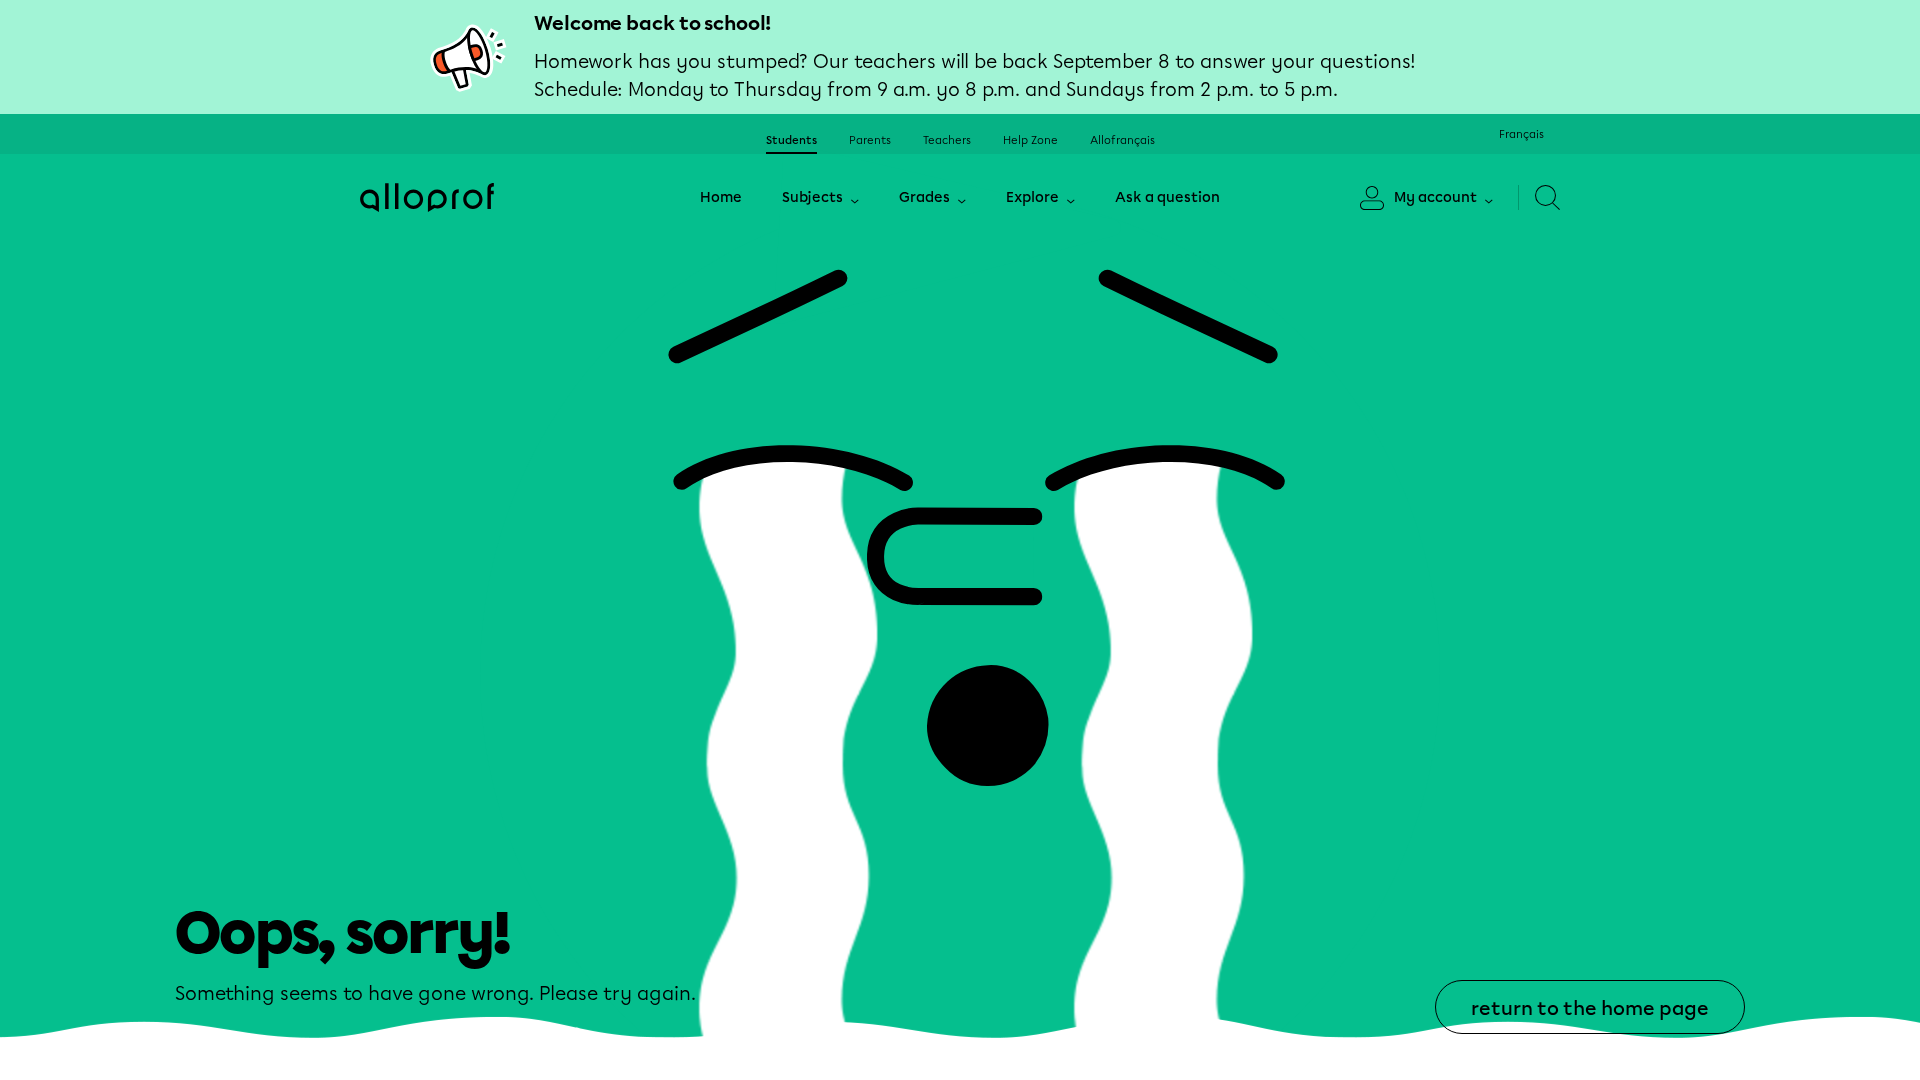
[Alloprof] (427, 197)
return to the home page (1590, 1008)
